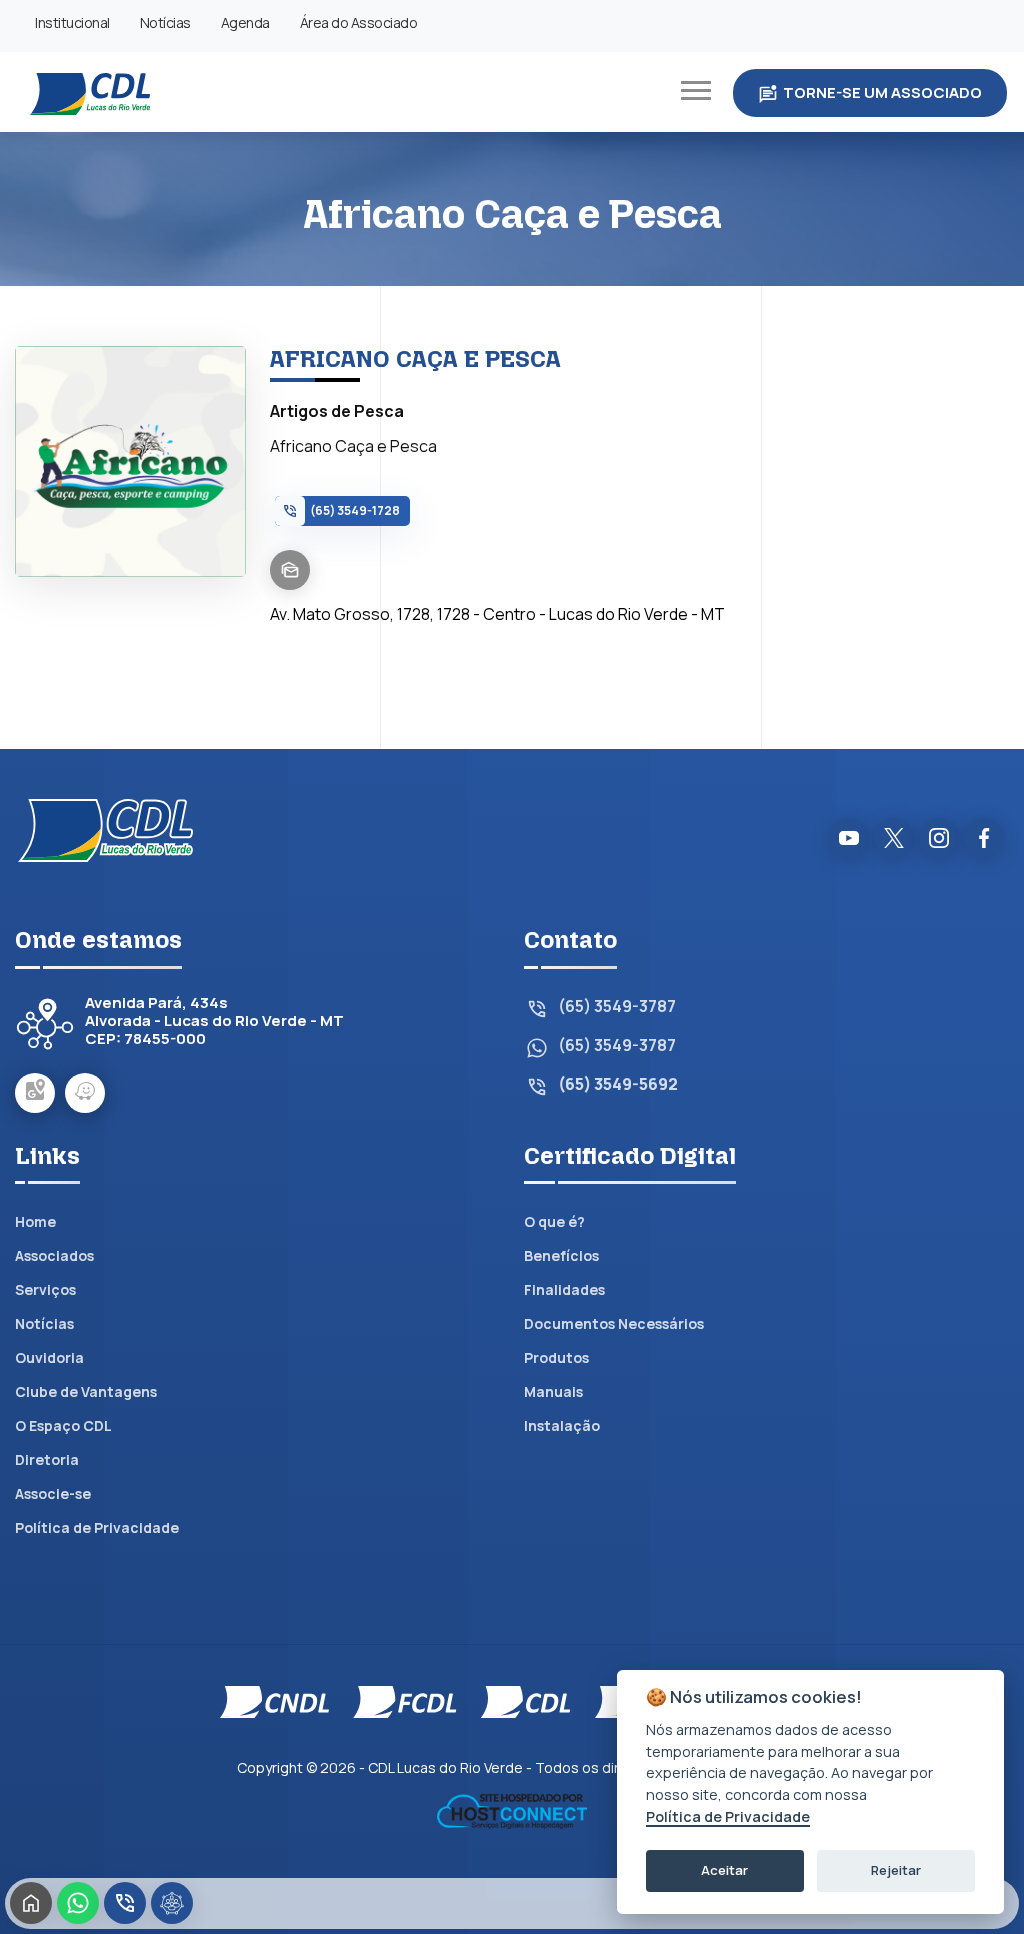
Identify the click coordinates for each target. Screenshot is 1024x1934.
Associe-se (53, 1493)
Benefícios (561, 1255)
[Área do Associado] (172, 1903)
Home (35, 1221)
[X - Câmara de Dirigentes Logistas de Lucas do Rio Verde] (894, 838)
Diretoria (47, 1459)
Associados (54, 1255)
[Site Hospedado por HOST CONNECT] (512, 1809)
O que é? (554, 1221)
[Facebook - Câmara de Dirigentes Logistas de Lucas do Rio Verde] (984, 838)
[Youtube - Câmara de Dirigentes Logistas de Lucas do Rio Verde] (849, 838)
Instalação (562, 1425)
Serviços (45, 1289)
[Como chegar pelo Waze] (85, 1093)
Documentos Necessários (614, 1323)
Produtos (556, 1357)
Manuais (553, 1391)
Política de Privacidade (97, 1527)
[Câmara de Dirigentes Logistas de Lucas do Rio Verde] (90, 92)
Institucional (72, 22)
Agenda (245, 22)
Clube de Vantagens (86, 1391)
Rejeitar (896, 1870)
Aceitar (724, 1870)
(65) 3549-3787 (617, 1007)
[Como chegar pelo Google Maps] (35, 1093)
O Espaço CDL (63, 1425)
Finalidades (564, 1289)
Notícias (165, 22)
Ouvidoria (49, 1357)
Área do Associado (359, 22)
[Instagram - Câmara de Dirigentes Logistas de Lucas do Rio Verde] (939, 838)
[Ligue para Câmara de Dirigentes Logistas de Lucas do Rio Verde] (125, 1903)
